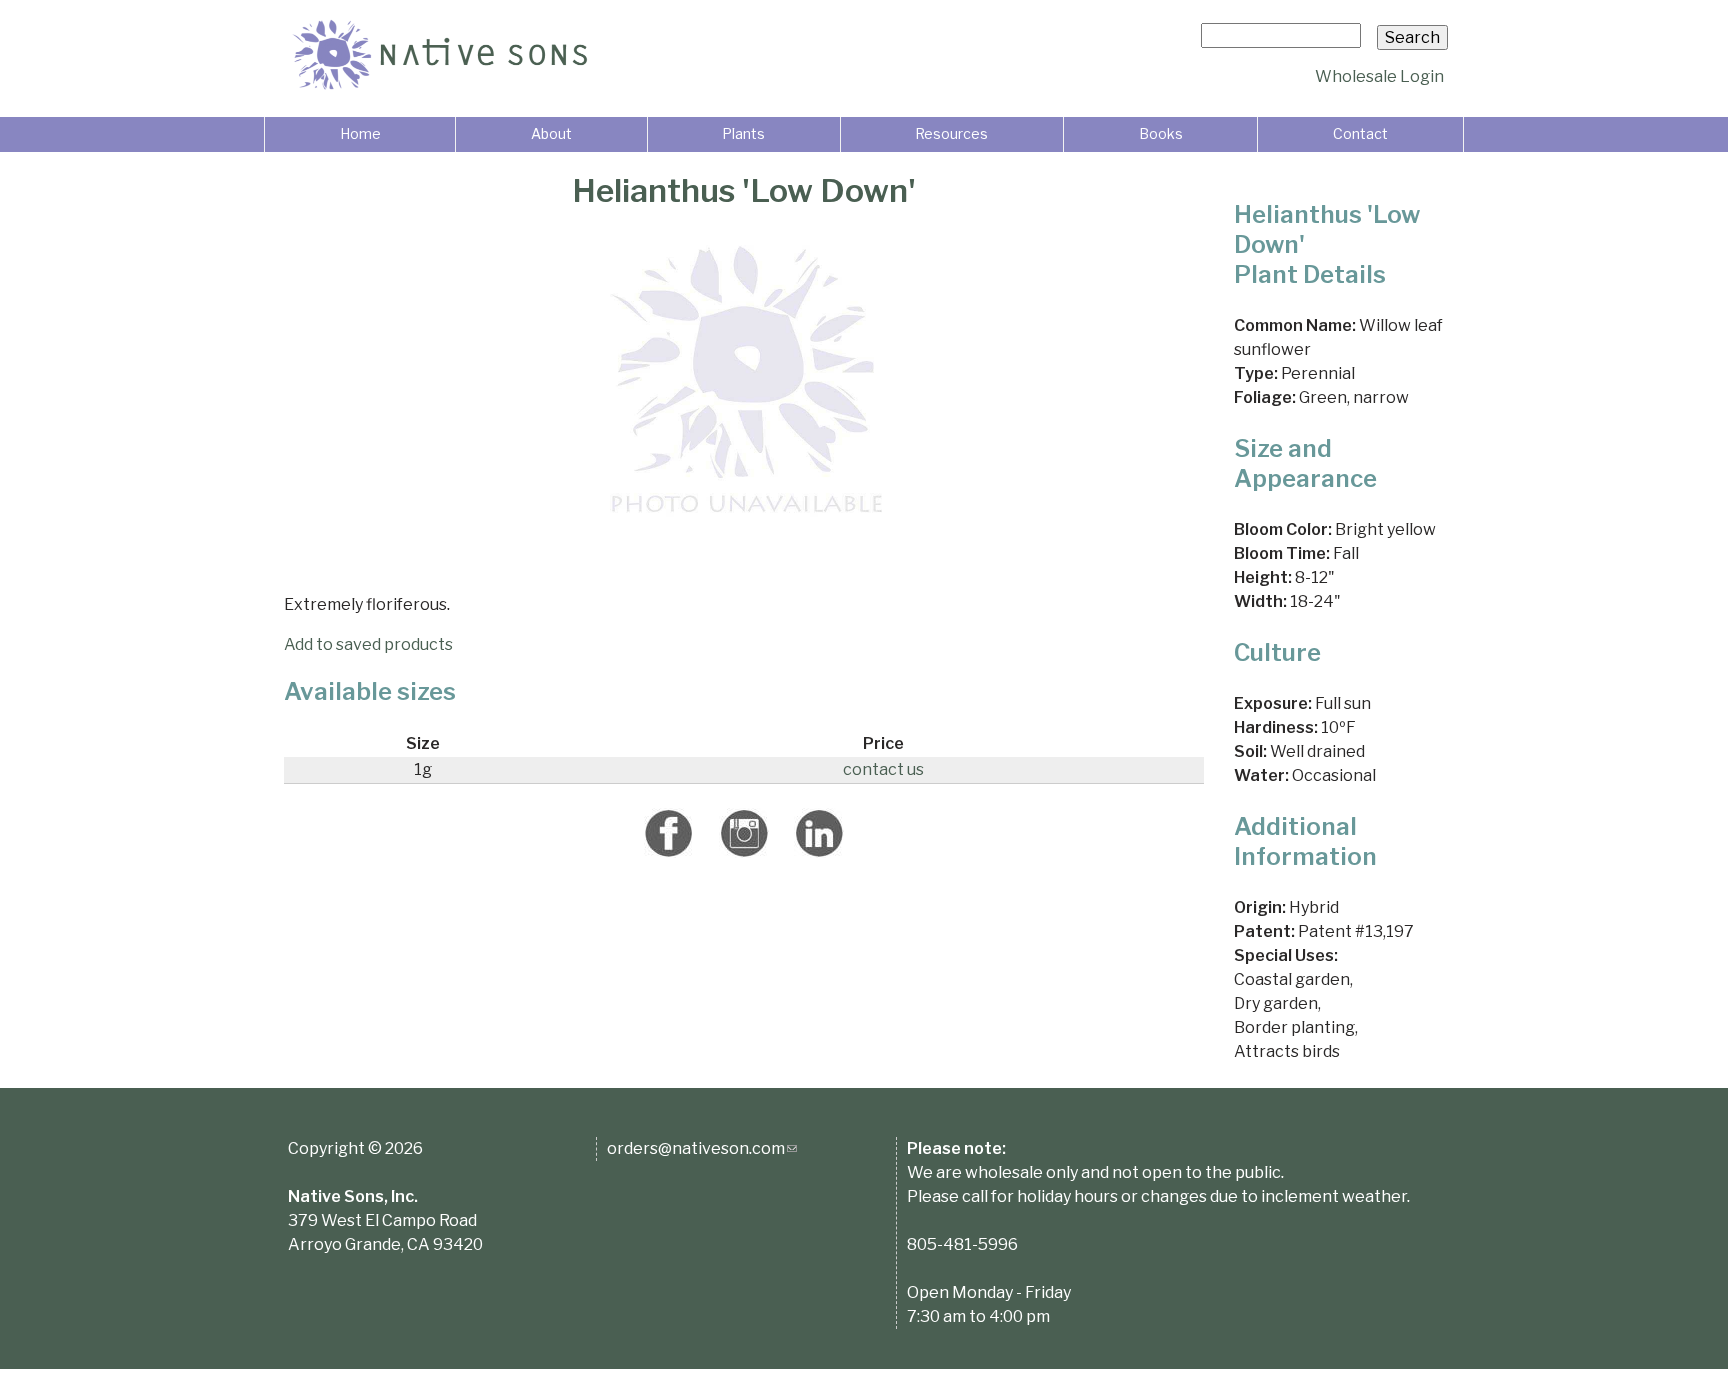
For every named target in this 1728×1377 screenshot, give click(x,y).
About (551, 133)
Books (1161, 133)
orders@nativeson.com (702, 1148)
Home (360, 133)
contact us (883, 769)
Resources (951, 133)
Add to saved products (368, 644)
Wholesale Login (1379, 76)
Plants (743, 133)
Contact (1360, 133)
